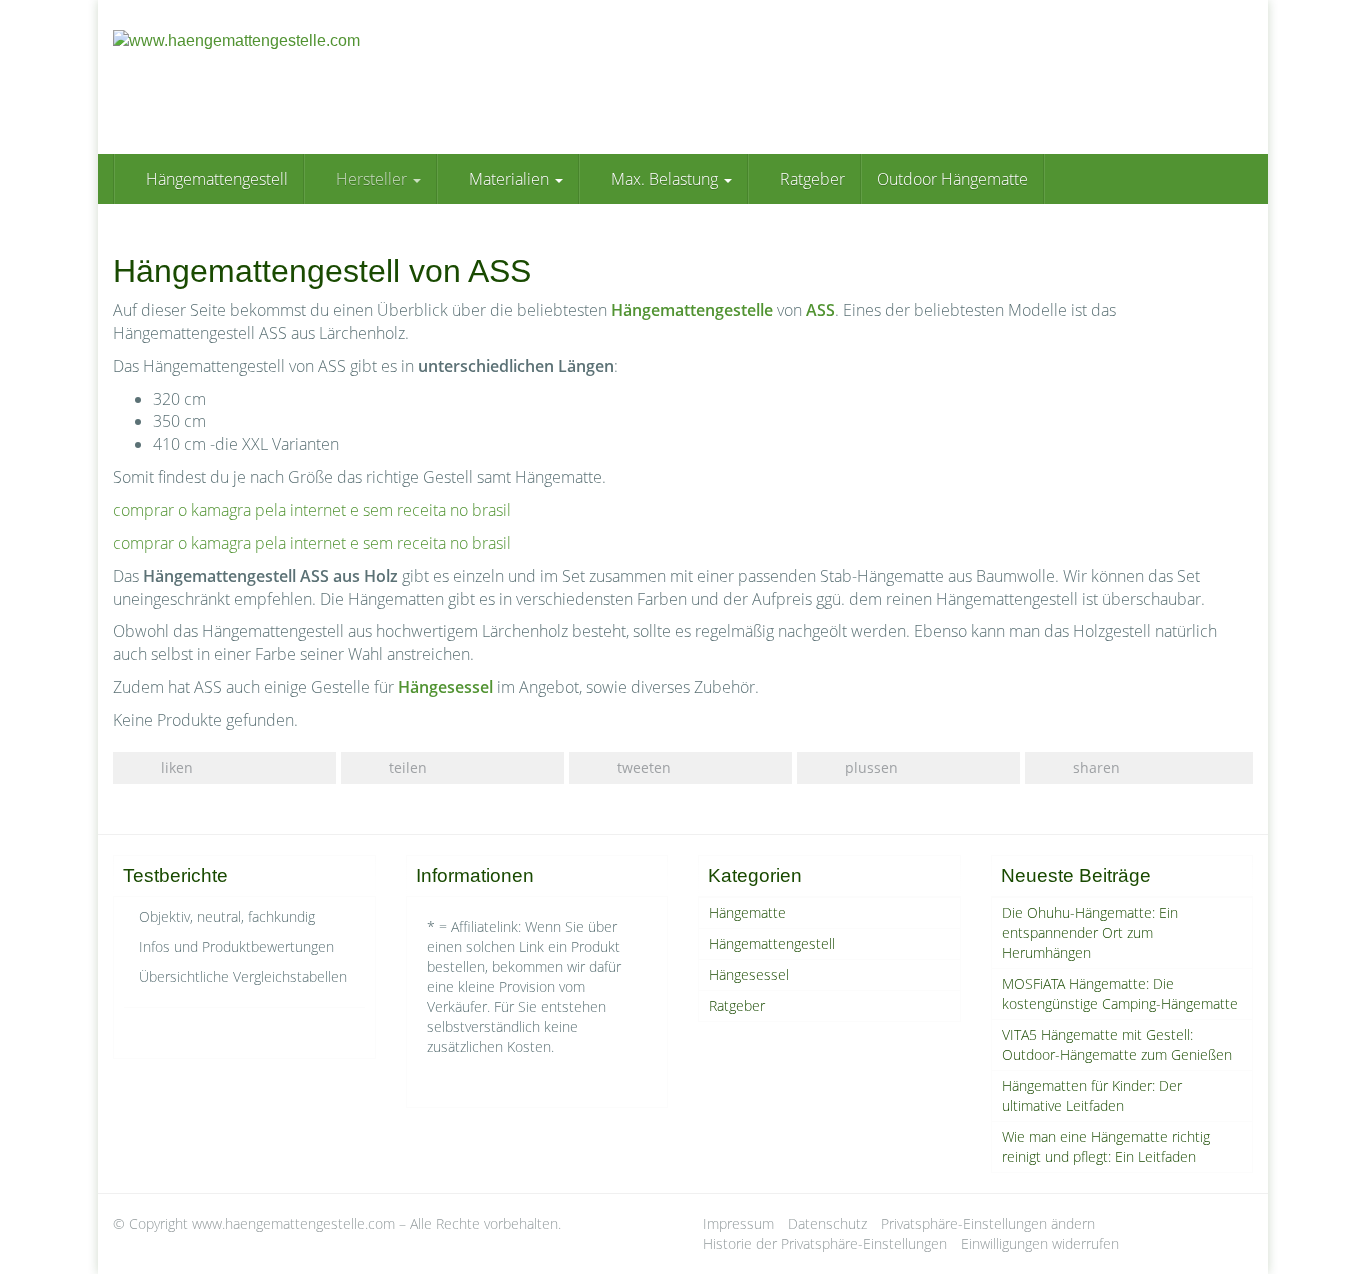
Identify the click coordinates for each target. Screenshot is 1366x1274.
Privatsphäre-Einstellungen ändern (988, 1223)
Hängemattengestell (215, 179)
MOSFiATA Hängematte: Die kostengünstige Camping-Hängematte (1120, 993)
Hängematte (747, 912)
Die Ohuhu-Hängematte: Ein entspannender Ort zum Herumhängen (1090, 932)
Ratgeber (810, 179)
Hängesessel (749, 974)
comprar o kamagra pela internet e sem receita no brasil (312, 510)
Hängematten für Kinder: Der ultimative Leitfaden (1092, 1095)
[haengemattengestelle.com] (293, 77)
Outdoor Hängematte (952, 179)
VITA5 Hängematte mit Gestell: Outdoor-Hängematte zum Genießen (1117, 1044)
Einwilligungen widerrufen (1040, 1243)
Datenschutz (827, 1223)
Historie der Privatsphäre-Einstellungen (825, 1243)
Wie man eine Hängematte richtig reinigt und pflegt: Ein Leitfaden (1106, 1146)
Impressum (738, 1223)
